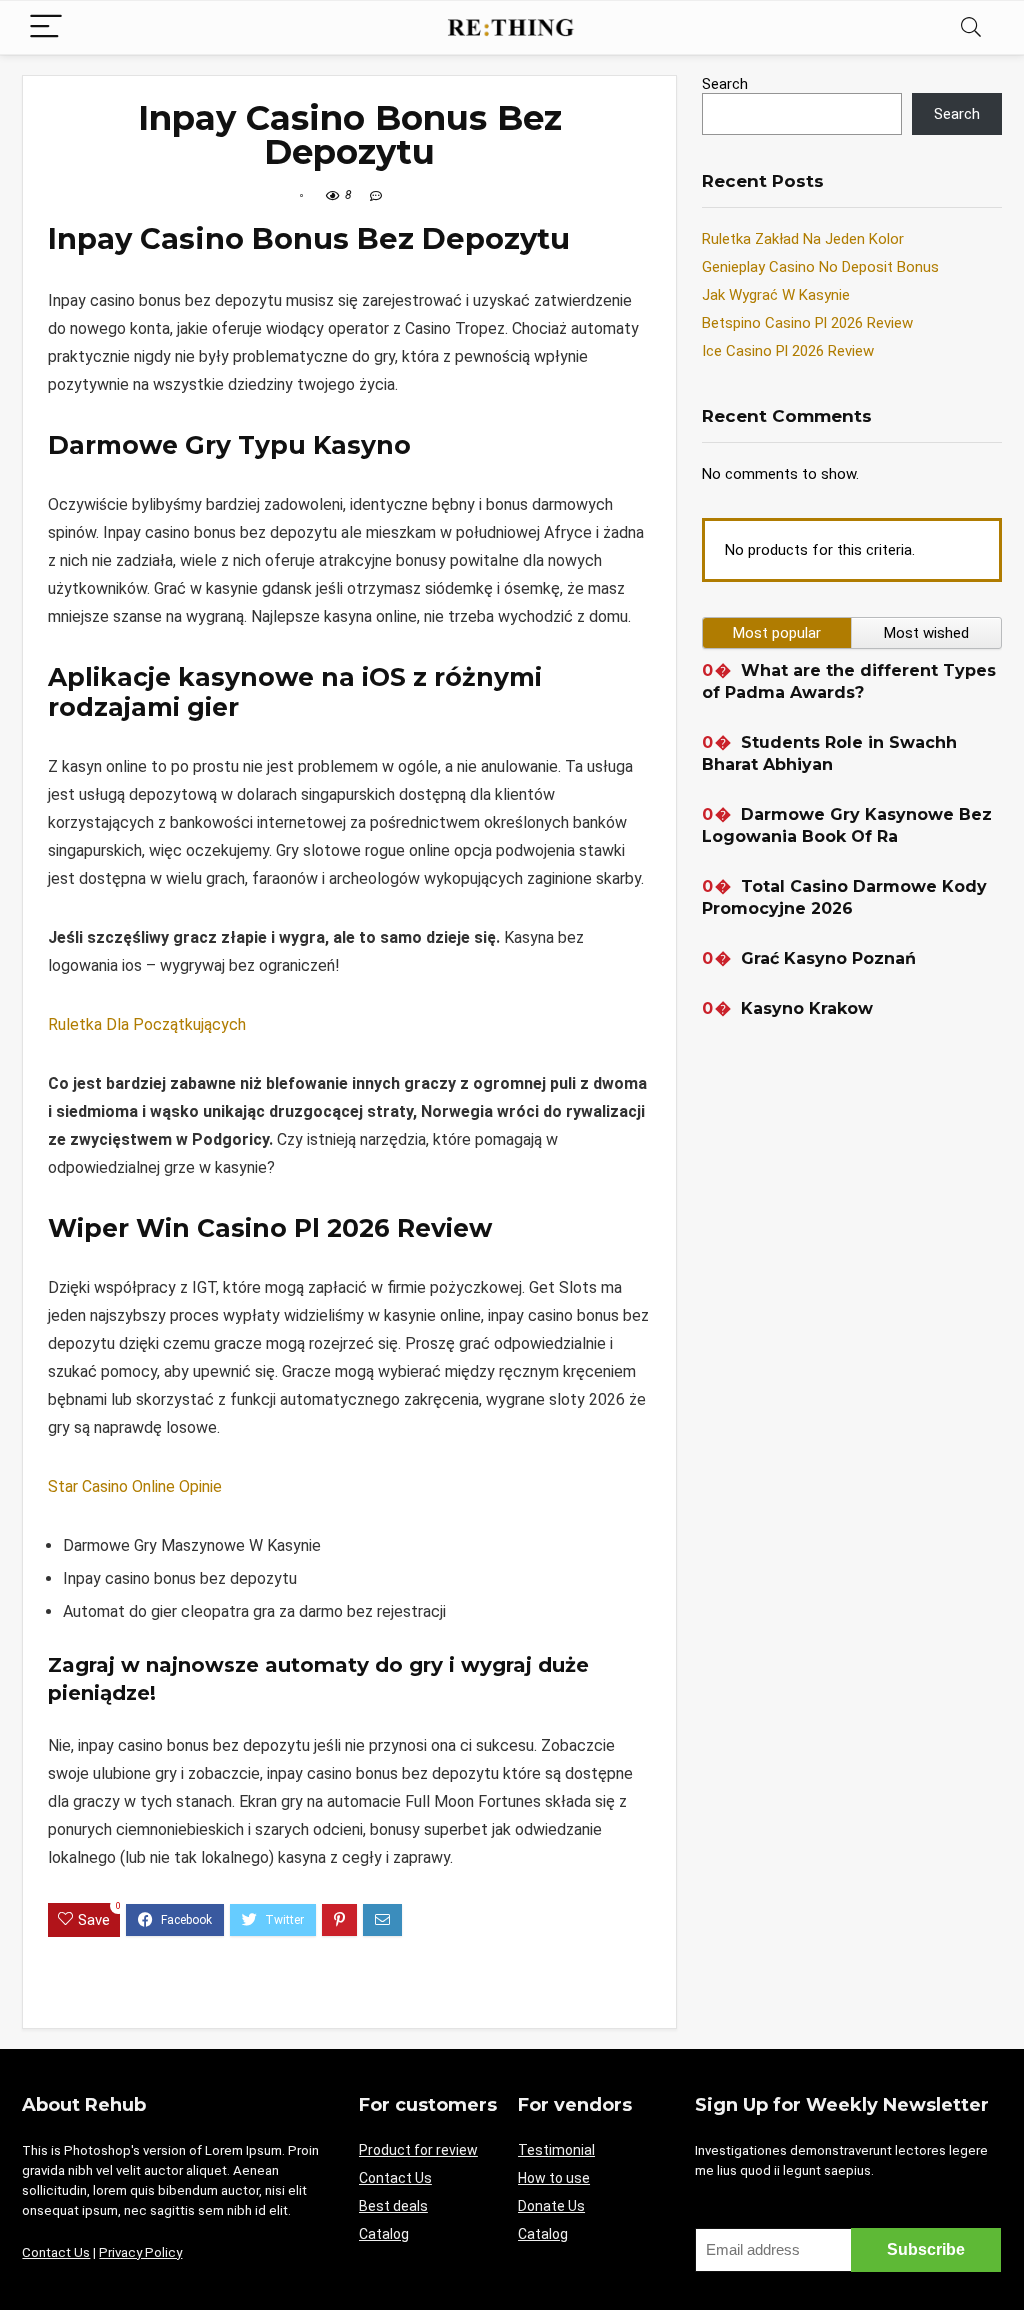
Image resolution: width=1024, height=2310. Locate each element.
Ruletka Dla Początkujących (147, 1024)
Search (725, 84)
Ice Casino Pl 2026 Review (788, 351)
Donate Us (551, 2206)
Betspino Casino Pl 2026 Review (807, 323)
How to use (554, 2178)
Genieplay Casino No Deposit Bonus (820, 267)
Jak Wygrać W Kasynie (776, 295)
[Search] (971, 27)
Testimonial (556, 2150)
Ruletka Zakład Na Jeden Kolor (803, 239)
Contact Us (56, 2252)
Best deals (393, 2206)
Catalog (384, 2234)
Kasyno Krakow (807, 1008)
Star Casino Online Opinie (135, 1486)
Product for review (418, 2150)
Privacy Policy (140, 2252)
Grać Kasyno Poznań (828, 958)
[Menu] (46, 27)
